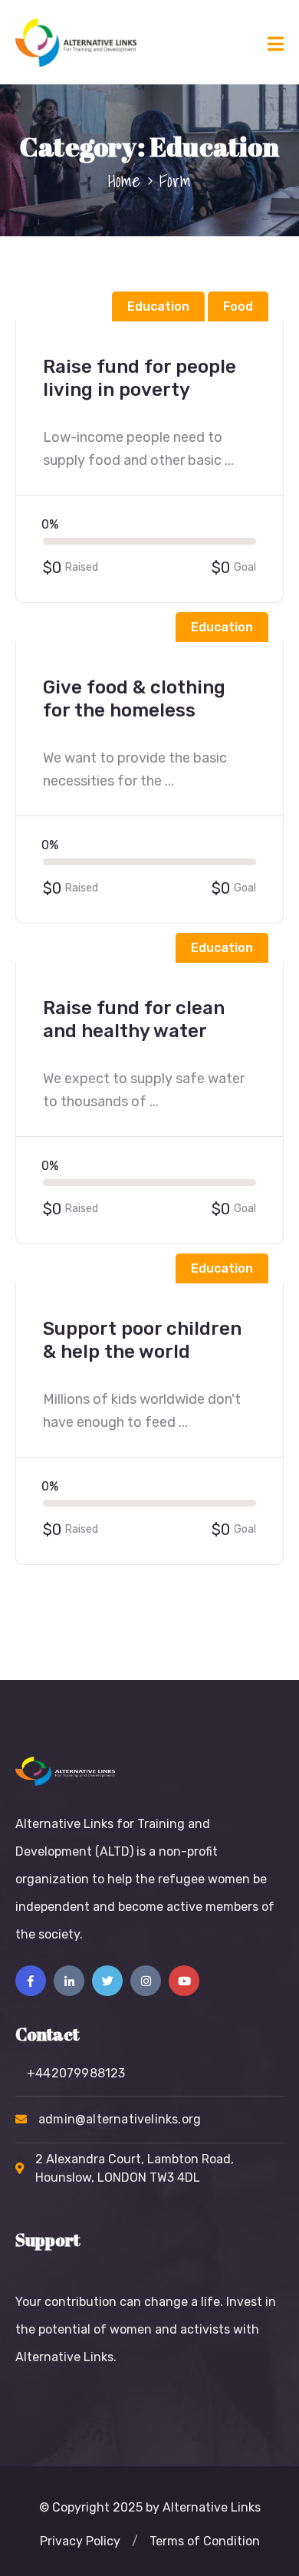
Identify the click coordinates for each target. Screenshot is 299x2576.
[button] (80, 2541)
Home (125, 180)
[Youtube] (184, 1981)
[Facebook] (31, 1981)
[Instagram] (146, 1981)
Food (238, 306)
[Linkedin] (69, 1981)
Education (158, 306)
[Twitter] (107, 1981)
